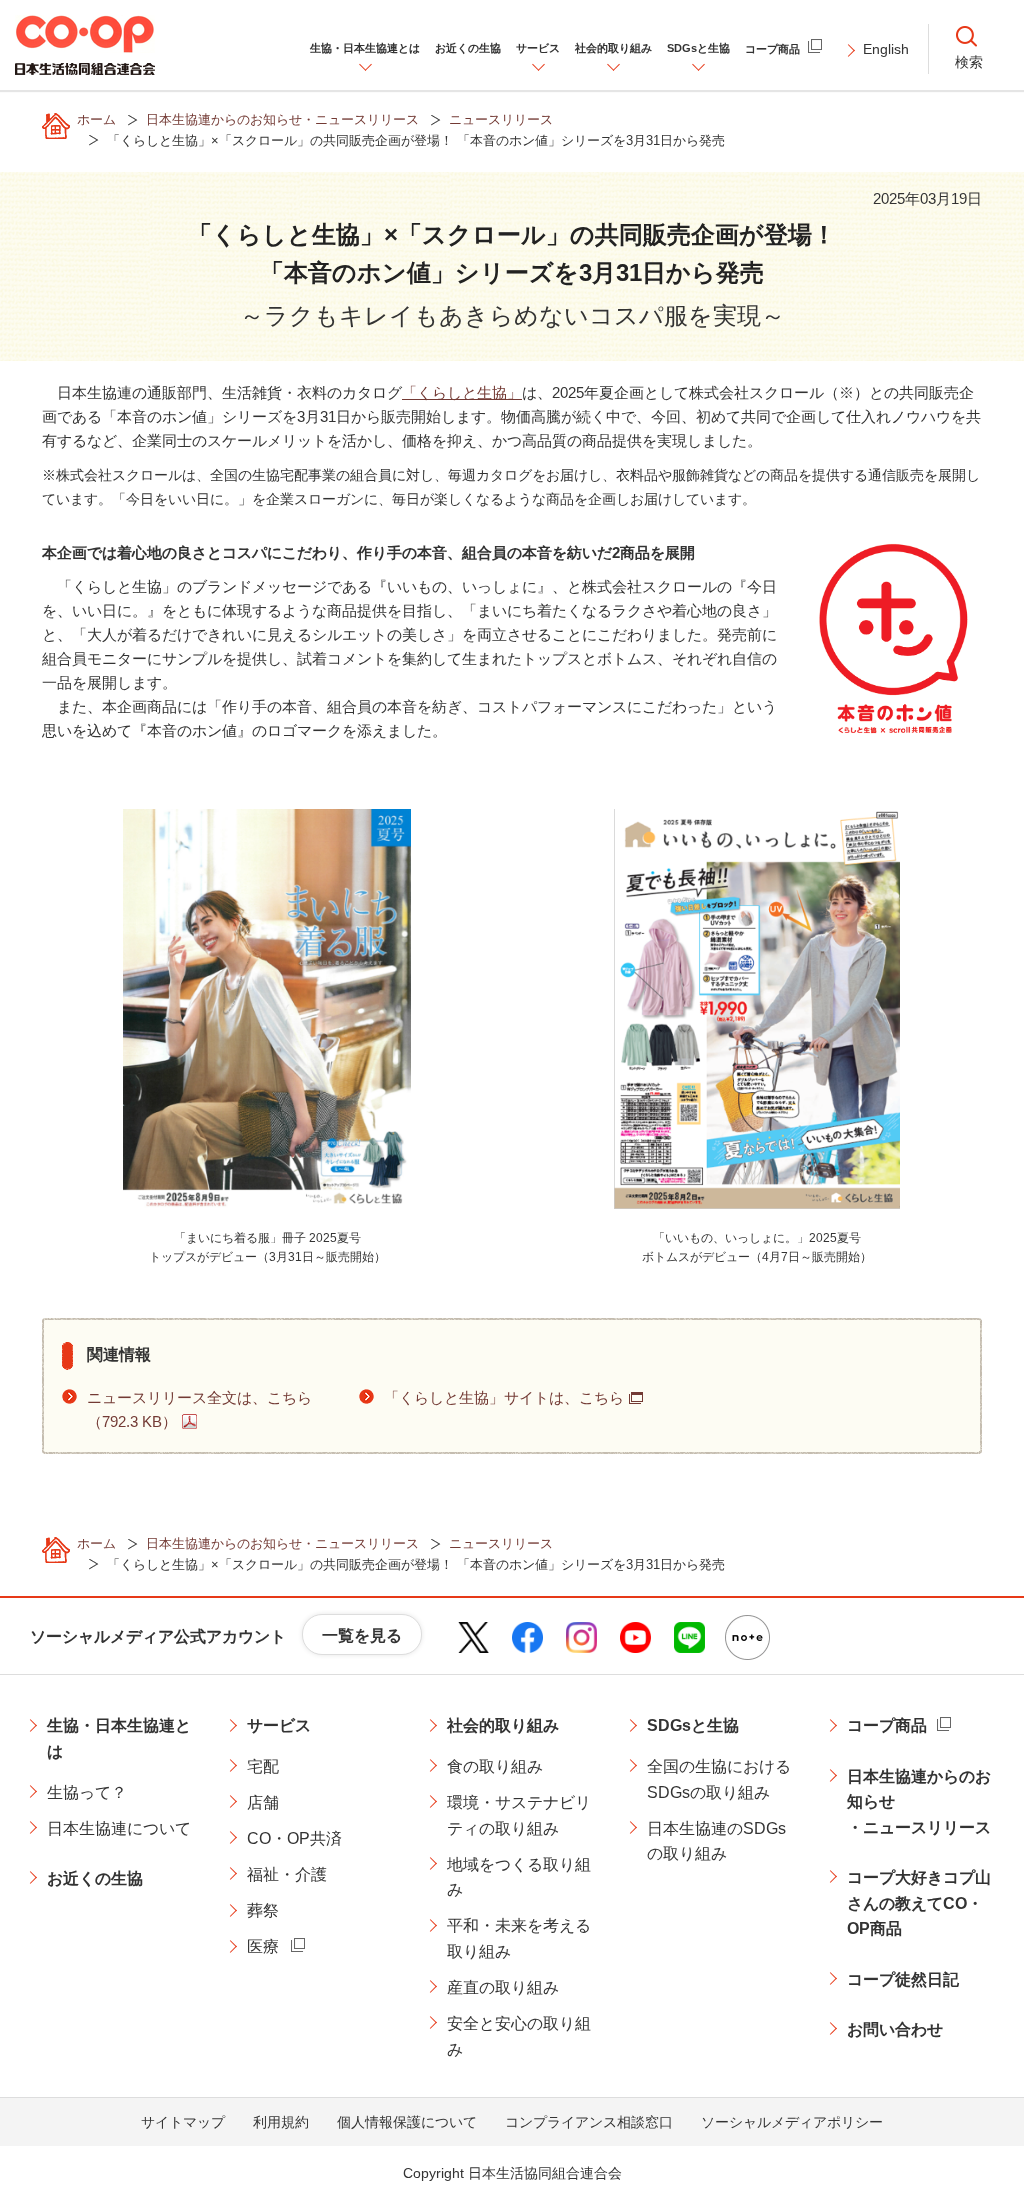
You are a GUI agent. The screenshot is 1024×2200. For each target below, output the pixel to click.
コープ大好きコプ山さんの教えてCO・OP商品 (919, 1903)
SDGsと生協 (693, 1725)
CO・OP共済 (294, 1838)
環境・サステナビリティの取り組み (519, 1815)
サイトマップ (183, 2122)
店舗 (263, 1802)
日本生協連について (119, 1828)
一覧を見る (362, 1635)
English (886, 49)
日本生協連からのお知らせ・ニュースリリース (919, 1802)
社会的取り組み (503, 1725)
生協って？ (87, 1792)
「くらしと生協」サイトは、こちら (504, 1397)
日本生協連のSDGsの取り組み (716, 1841)
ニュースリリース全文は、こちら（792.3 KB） (199, 1409)
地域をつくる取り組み (519, 1877)
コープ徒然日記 (903, 1979)
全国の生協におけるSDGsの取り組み (719, 1779)
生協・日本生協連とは (119, 1738)
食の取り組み (495, 1766)
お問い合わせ (895, 2029)
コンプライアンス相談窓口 (589, 2122)
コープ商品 (887, 1725)
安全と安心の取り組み (519, 2036)
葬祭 (263, 1910)
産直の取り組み (503, 1987)
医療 (263, 1946)
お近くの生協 (95, 1878)
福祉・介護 (287, 1874)
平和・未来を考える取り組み (519, 1938)
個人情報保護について (407, 2122)
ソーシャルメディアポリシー (792, 2122)
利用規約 (281, 2122)
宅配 (263, 1766)
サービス (279, 1725)
